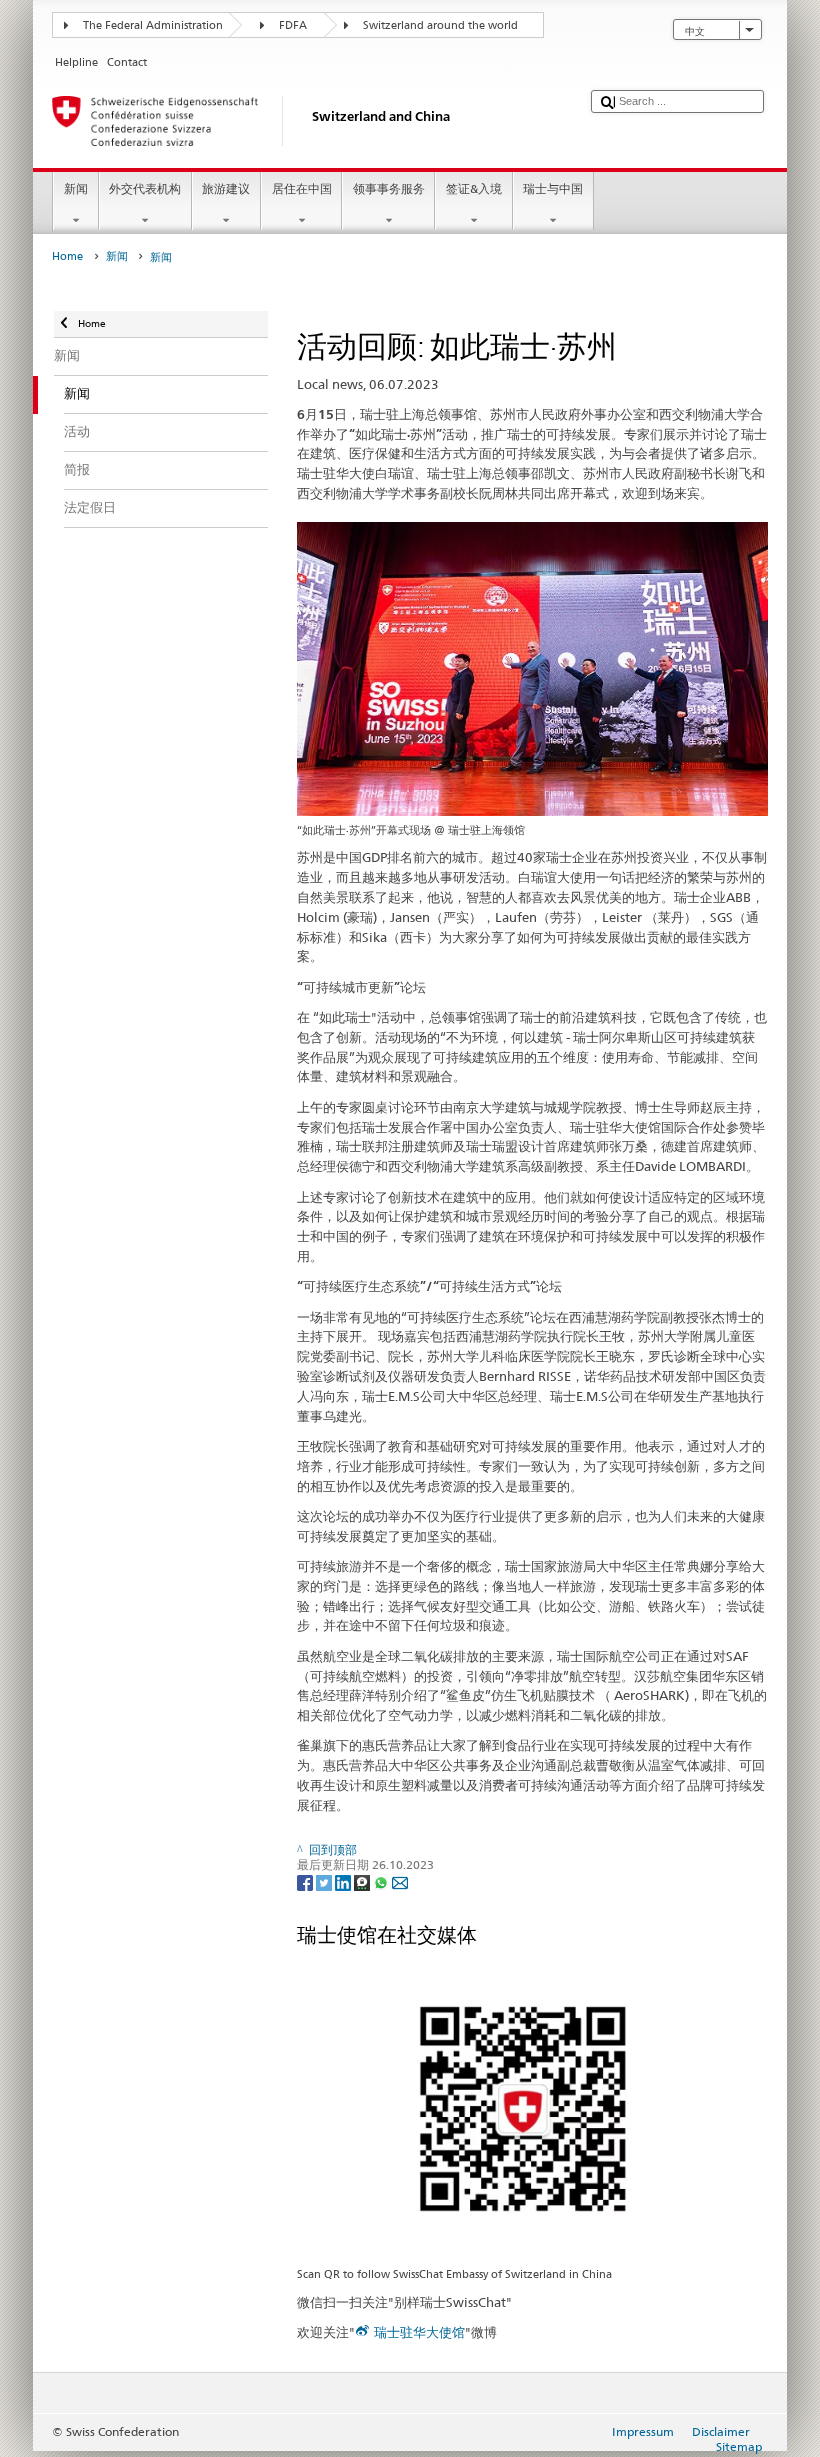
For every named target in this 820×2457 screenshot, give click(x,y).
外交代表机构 (145, 188)
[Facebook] (306, 1881)
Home (67, 256)
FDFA (293, 25)
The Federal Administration (153, 25)
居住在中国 (302, 188)
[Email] (400, 1881)
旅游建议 (226, 188)
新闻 (76, 188)
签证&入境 (474, 188)
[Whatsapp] (382, 1881)
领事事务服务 (389, 188)
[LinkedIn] (344, 1881)
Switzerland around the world (440, 25)
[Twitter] (325, 1881)
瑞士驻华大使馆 (419, 2332)
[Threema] (363, 1881)
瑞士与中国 (553, 188)
